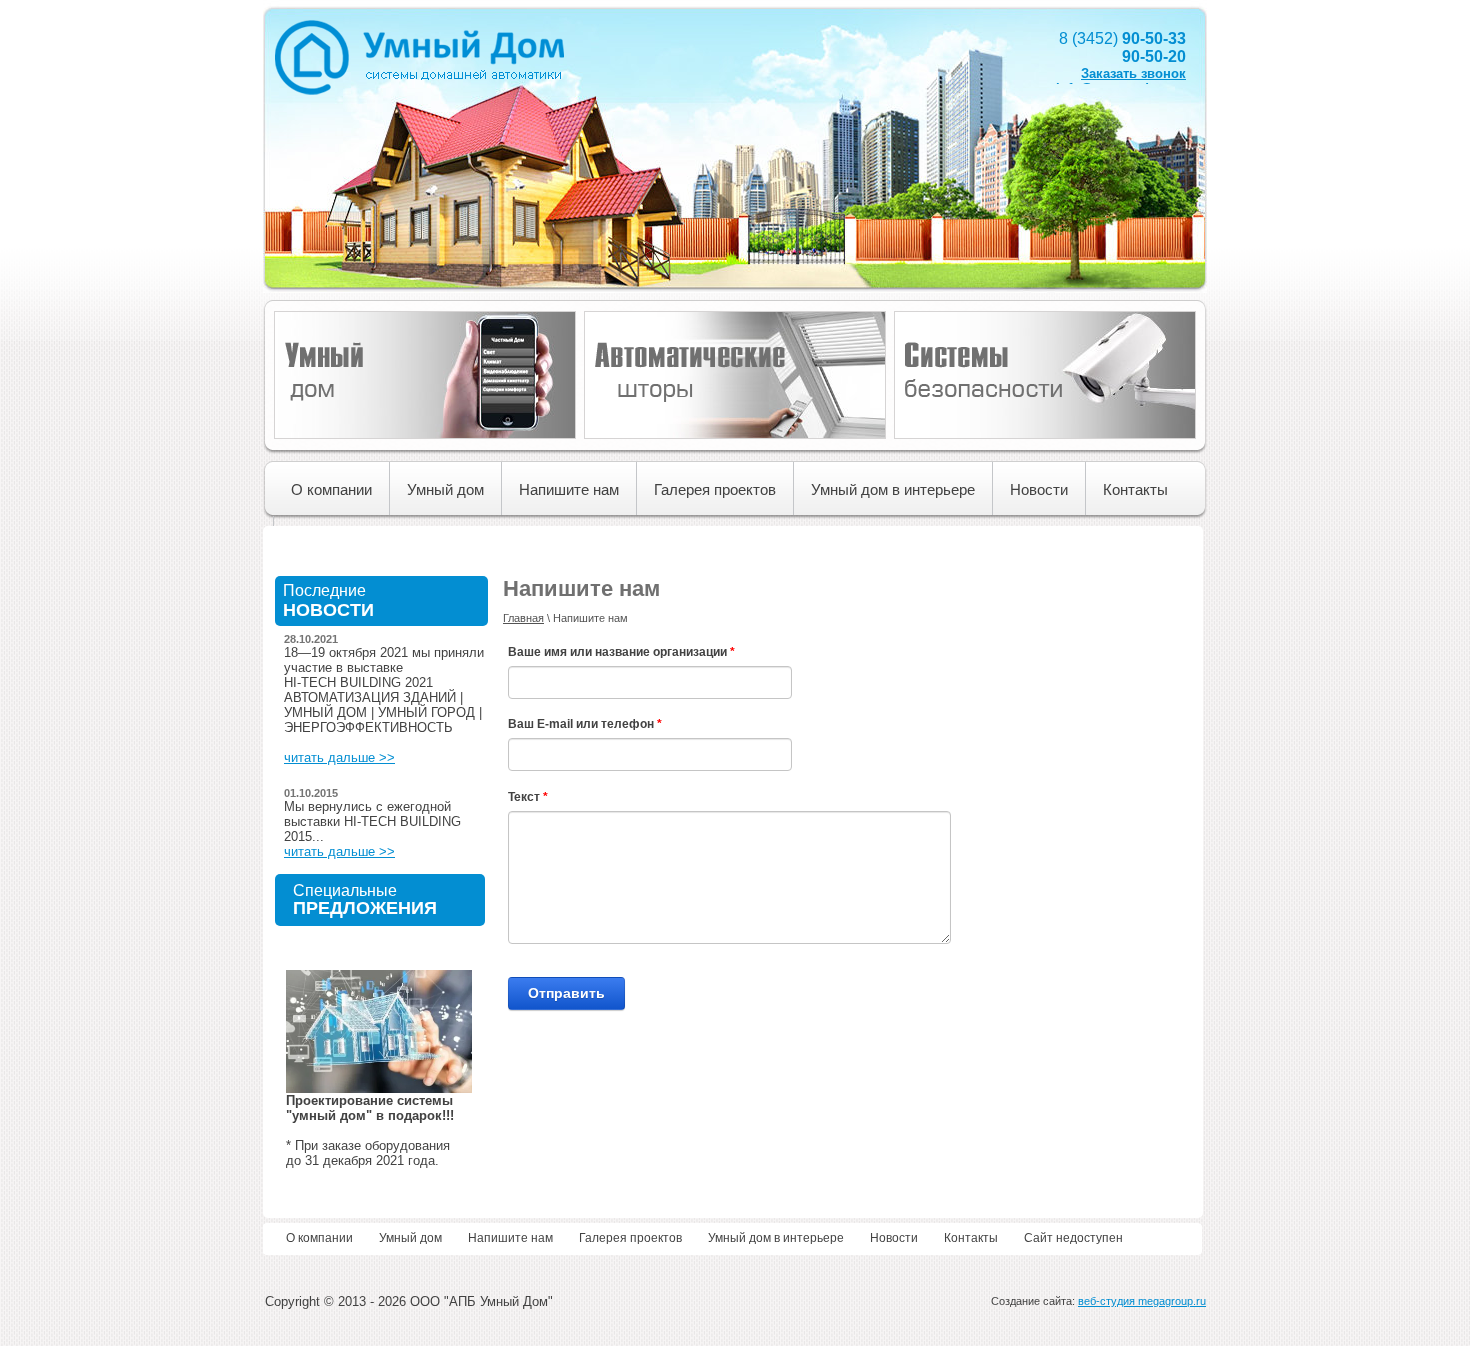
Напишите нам (569, 489)
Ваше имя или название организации (621, 652)
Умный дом (445, 489)
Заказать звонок (1133, 73)
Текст (528, 797)
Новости (1039, 489)
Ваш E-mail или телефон (585, 724)
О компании (331, 489)
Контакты (1135, 489)
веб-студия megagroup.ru (1142, 1301)
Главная (523, 618)
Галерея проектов (715, 489)
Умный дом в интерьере (893, 489)
